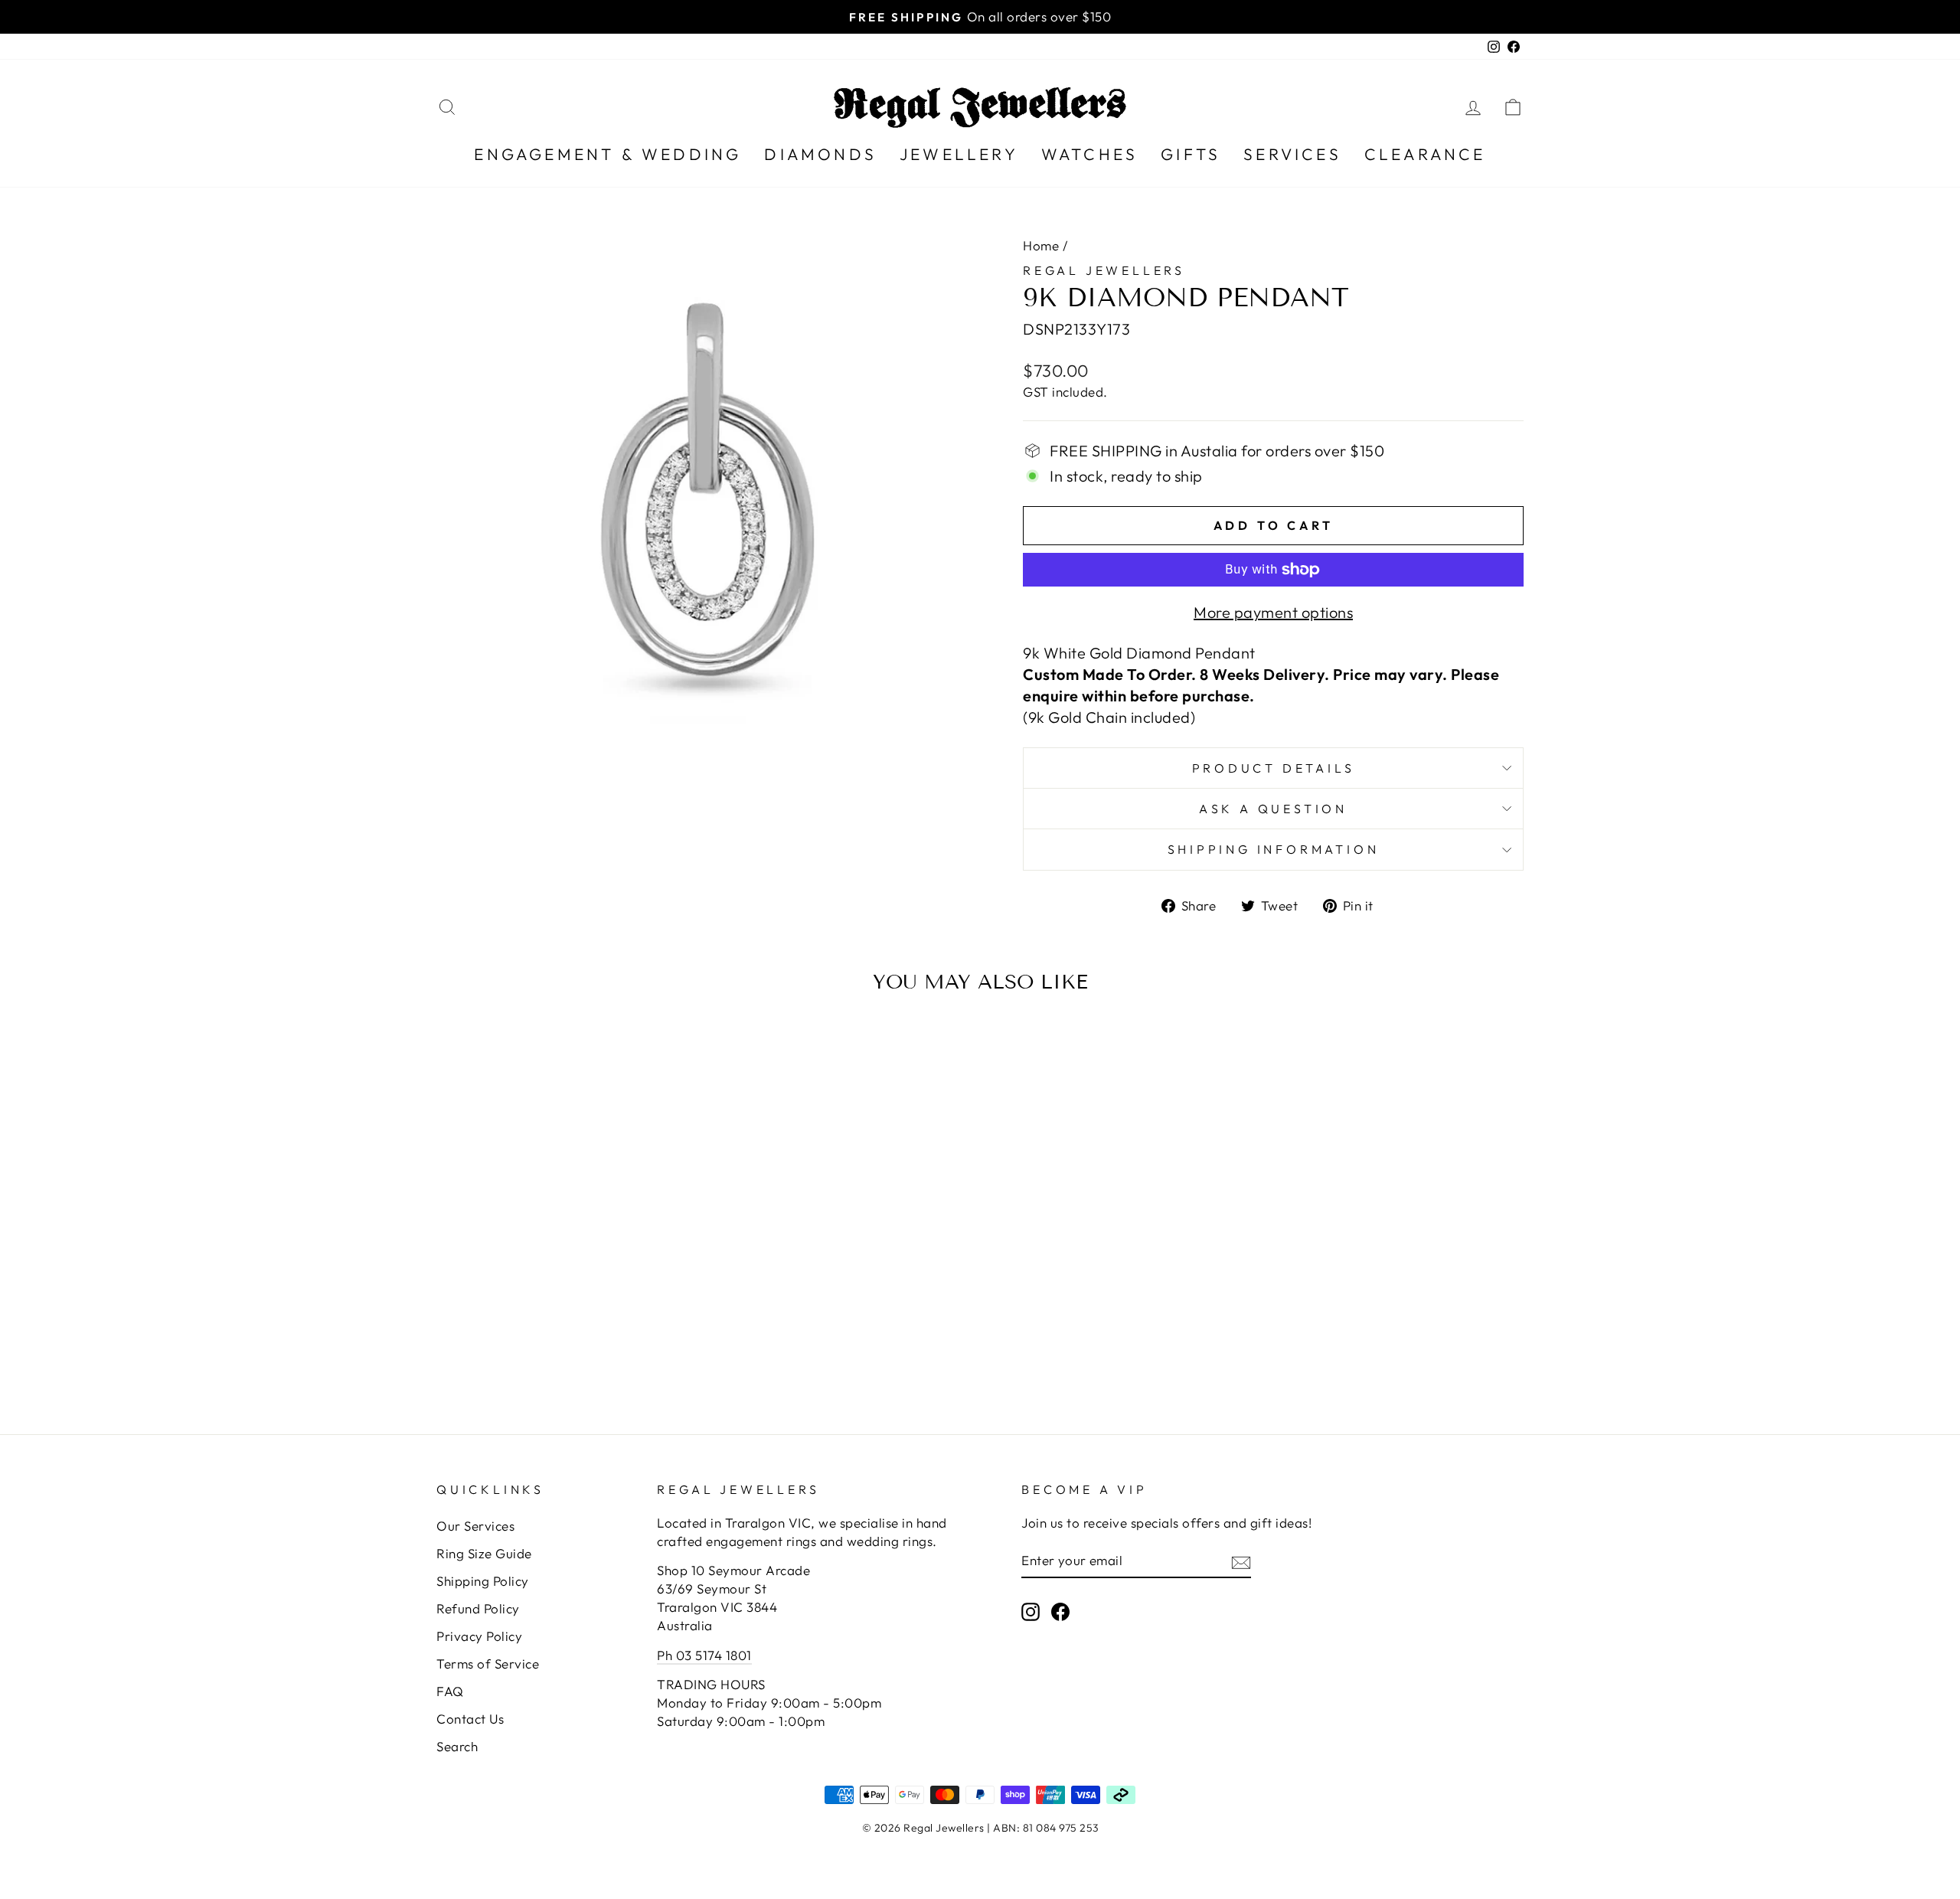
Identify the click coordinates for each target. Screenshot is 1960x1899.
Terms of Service (488, 1664)
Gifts (1191, 154)
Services (1292, 154)
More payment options (1273, 612)
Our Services (475, 1526)
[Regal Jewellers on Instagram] (1031, 1611)
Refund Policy (478, 1608)
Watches (1089, 154)
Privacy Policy (479, 1636)
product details (1274, 768)
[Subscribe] (1241, 1561)
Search (457, 1746)
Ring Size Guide (484, 1553)
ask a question (1273, 809)
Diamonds (820, 154)
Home (1041, 245)
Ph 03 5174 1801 (704, 1655)
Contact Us (470, 1719)
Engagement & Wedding (608, 154)
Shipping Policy (483, 1581)
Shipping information (1274, 849)
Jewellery (959, 154)
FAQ (450, 1691)
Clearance (1425, 154)
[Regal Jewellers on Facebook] (1060, 1611)
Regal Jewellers (1104, 270)
